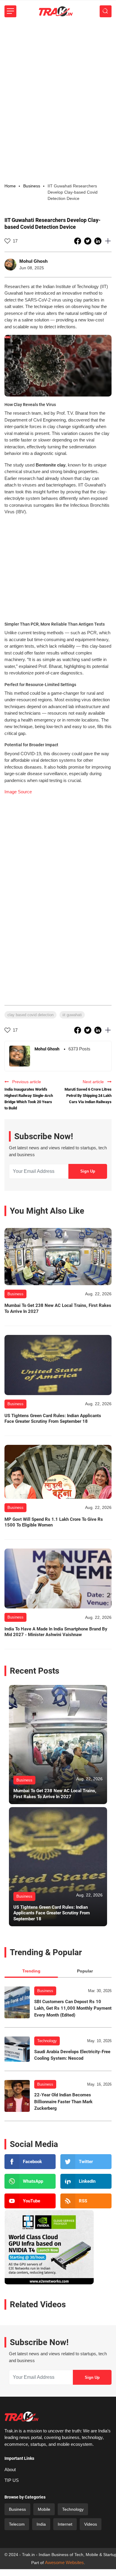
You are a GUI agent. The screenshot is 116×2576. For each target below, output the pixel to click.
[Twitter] (86, 2162)
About (10, 2469)
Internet (65, 2524)
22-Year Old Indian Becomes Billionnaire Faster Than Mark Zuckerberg (63, 2102)
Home (10, 186)
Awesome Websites (64, 2562)
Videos (91, 2524)
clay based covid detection (30, 1015)
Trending (31, 1971)
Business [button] (32, 186)
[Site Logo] (56, 11)
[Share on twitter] (88, 241)
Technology (47, 2041)
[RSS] (86, 2201)
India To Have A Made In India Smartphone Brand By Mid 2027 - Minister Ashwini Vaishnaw (56, 1632)
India (41, 2524)
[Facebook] (30, 2162)
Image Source (18, 792)
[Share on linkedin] (98, 241)
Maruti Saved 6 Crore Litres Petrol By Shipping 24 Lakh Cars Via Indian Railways (88, 1096)
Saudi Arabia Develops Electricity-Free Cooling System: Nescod (72, 2055)
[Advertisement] (58, 83)
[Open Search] (106, 11)
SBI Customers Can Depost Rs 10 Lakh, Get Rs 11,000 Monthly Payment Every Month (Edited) (73, 2008)
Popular (85, 1971)
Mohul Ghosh (33, 261)
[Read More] (58, 1257)
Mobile (44, 2509)
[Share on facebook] (78, 241)
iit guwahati (72, 1015)
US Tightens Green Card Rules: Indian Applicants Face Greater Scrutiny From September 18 (53, 1419)
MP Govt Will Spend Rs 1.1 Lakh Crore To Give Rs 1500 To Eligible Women (54, 1522)
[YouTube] (30, 2201)
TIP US (12, 2480)
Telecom (17, 2524)
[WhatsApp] (30, 2181)
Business (45, 1991)
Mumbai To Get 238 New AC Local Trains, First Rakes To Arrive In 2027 (58, 1308)
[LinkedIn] (86, 2181)
